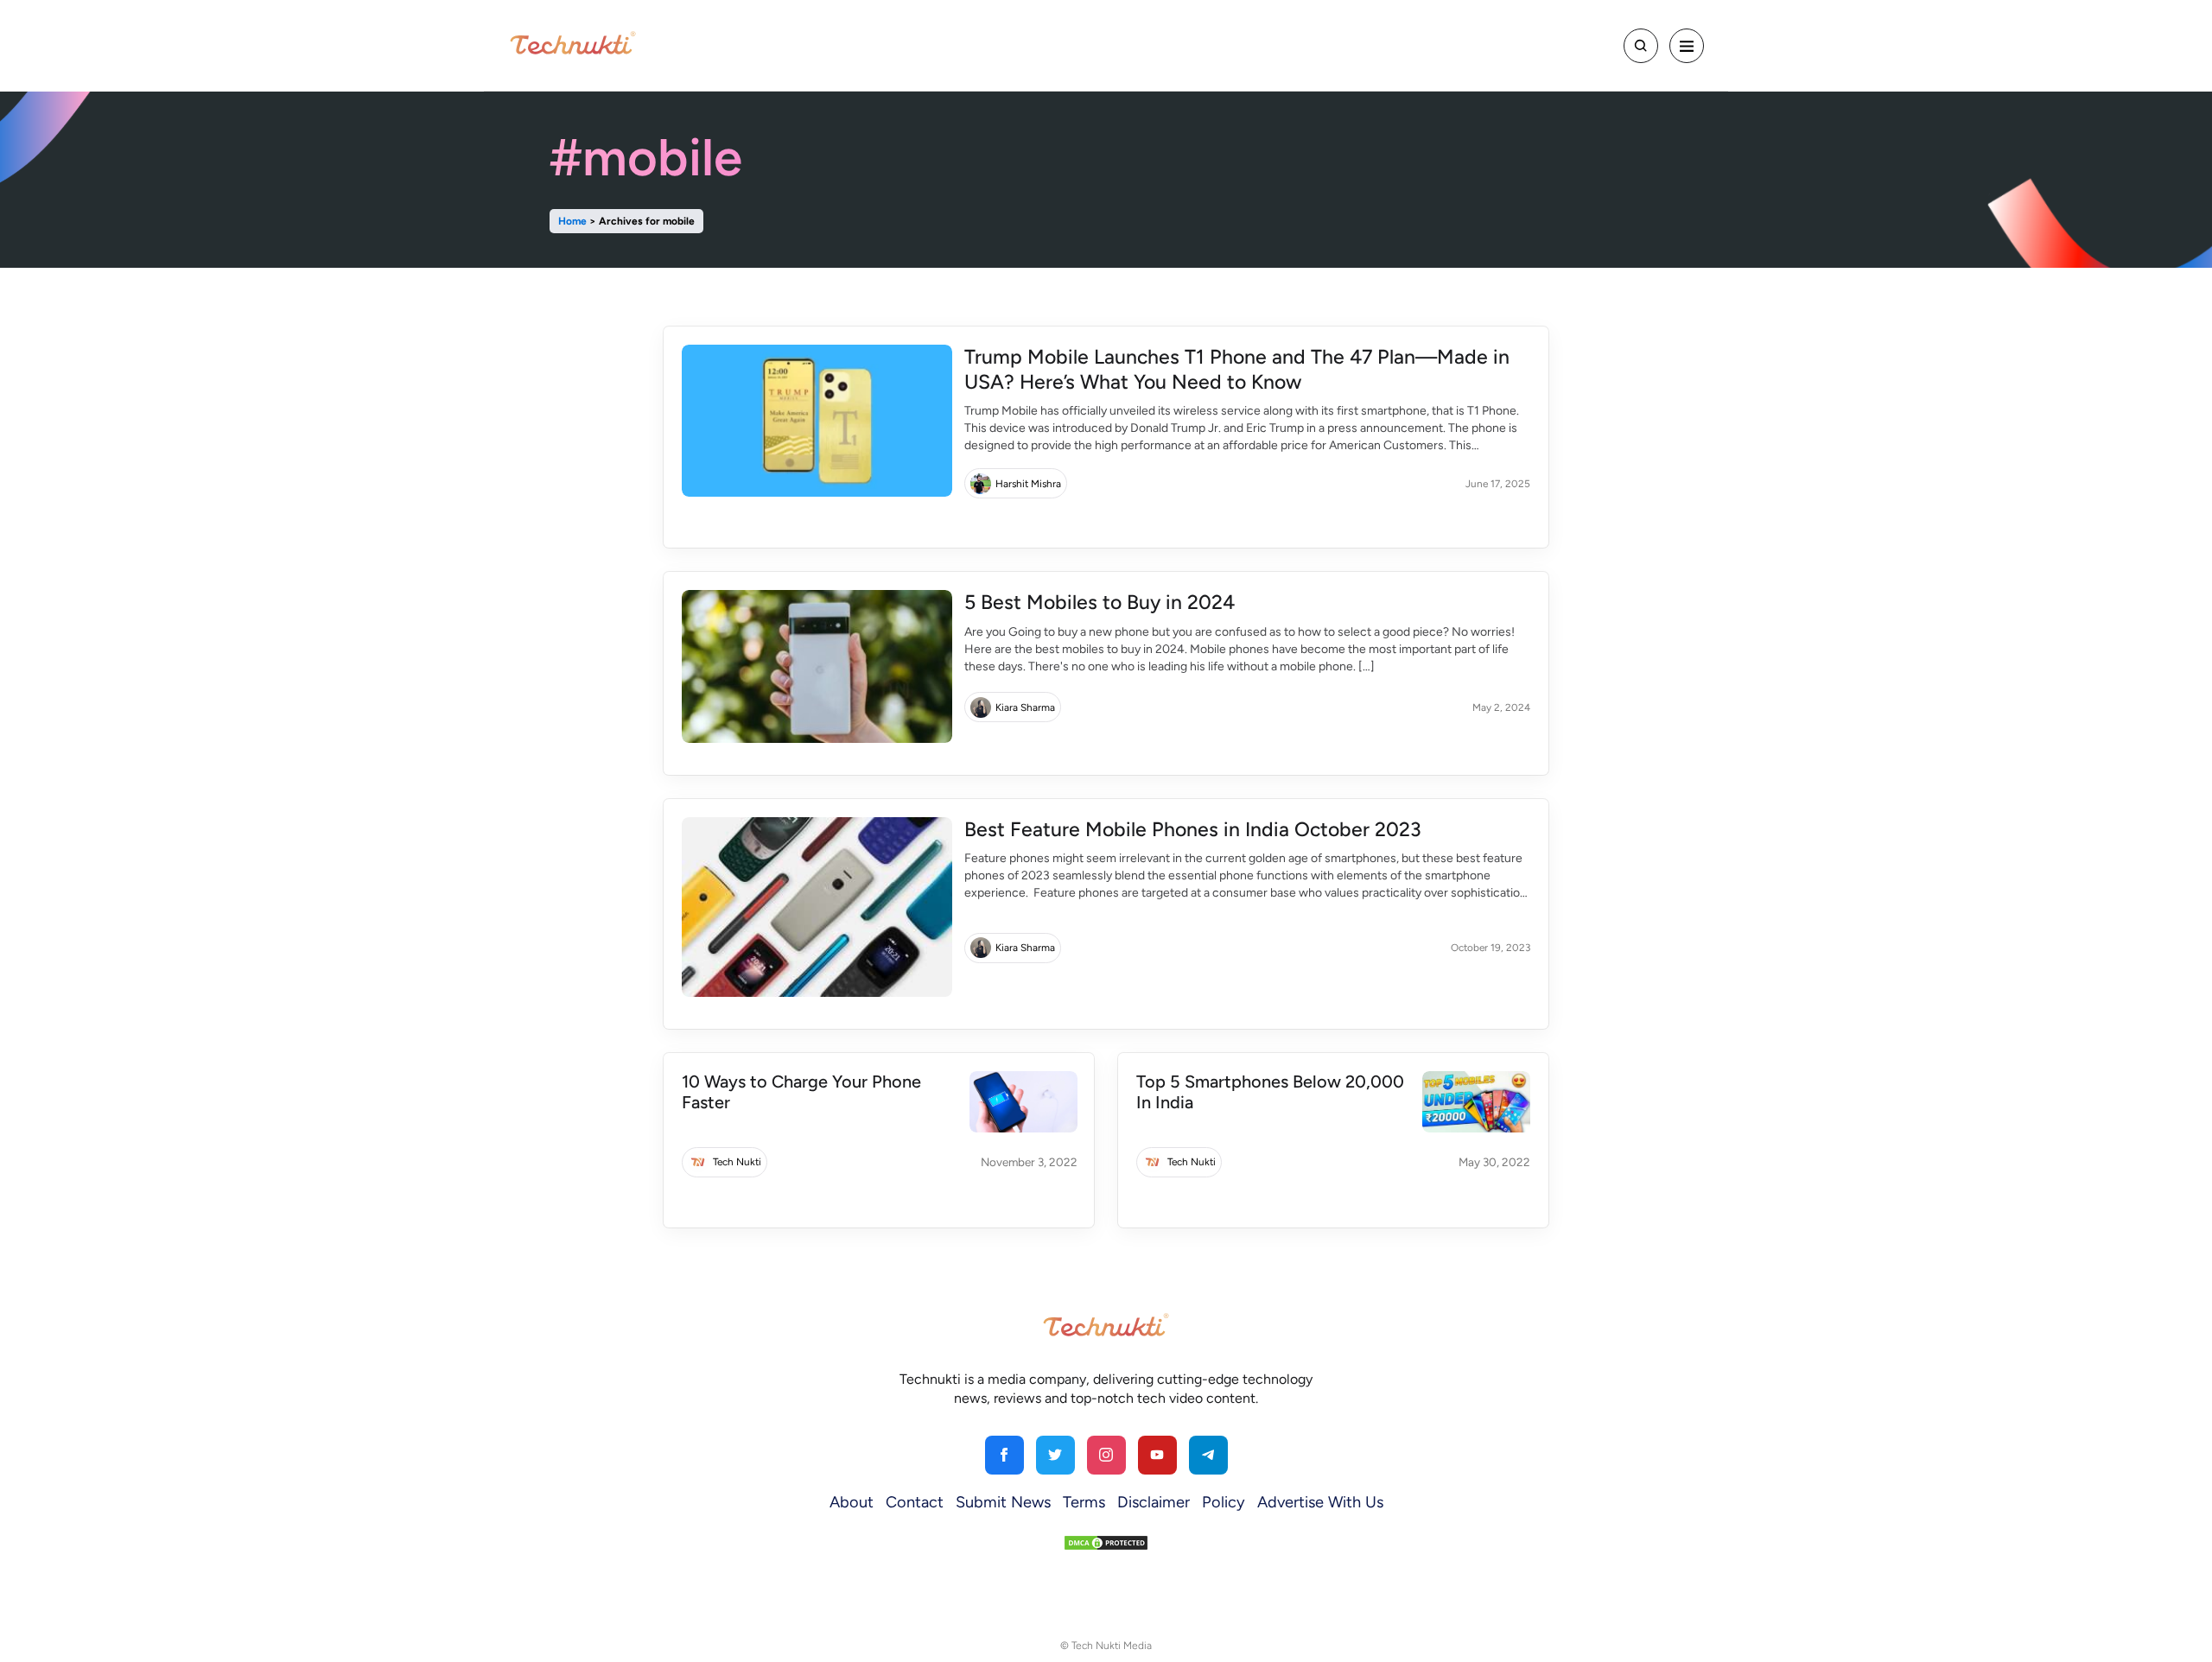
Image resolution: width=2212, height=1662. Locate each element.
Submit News (1003, 1502)
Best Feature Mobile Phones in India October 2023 (1193, 829)
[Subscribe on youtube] (1157, 1455)
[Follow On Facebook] (1004, 1455)
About (852, 1502)
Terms (1084, 1502)
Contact (915, 1502)
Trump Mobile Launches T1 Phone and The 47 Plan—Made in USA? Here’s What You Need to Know (1237, 369)
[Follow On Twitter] (1055, 1455)
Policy (1224, 1502)
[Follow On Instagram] (1106, 1455)
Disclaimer (1154, 1502)
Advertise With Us (1320, 1502)
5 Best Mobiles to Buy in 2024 (1100, 602)
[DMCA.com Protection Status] (1106, 1541)
